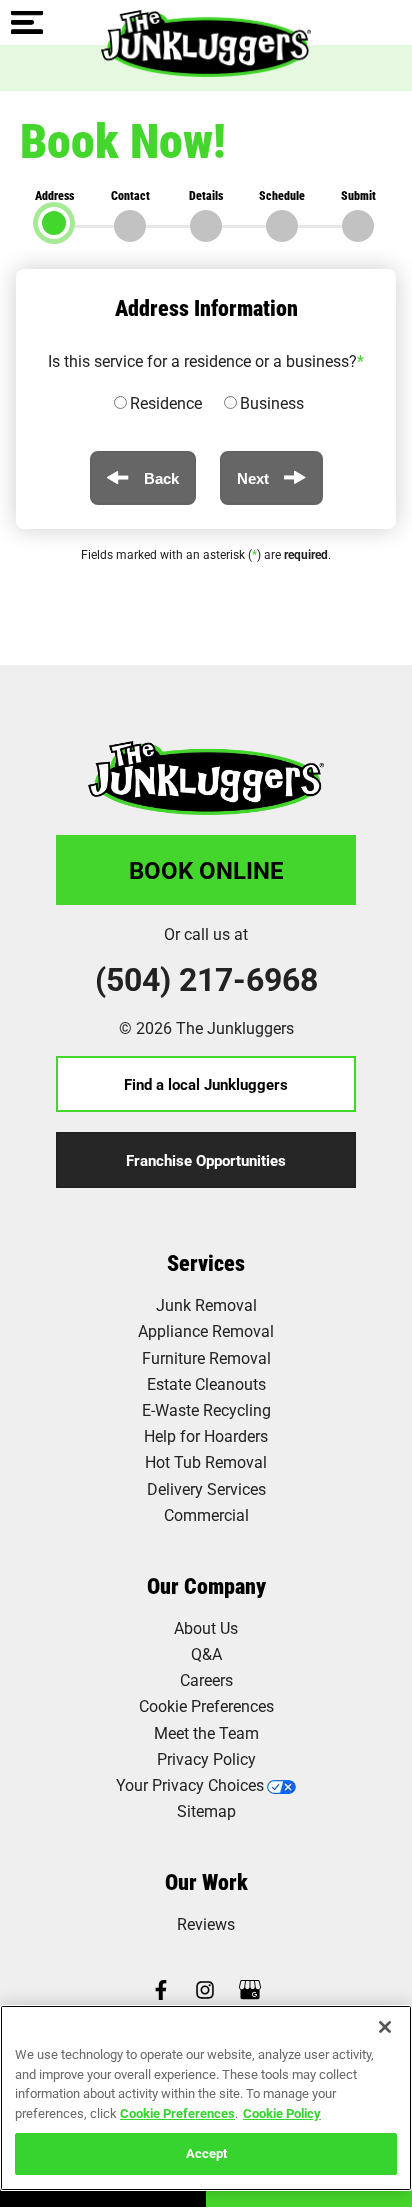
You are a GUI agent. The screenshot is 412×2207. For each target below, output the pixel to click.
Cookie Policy (282, 2113)
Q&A (206, 1653)
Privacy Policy (206, 1758)
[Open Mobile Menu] (27, 24)
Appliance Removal (206, 1330)
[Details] (206, 226)
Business (272, 402)
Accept (206, 2153)
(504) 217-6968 (206, 979)
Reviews (206, 1923)
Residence (166, 402)
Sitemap (206, 1810)
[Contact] (130, 226)
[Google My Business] (250, 1991)
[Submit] (358, 226)
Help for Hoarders (206, 1435)
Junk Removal (206, 1304)
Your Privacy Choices (190, 1784)
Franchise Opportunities (206, 1160)
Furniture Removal (206, 1357)
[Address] (54, 223)
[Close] (385, 2027)
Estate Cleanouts (206, 1383)
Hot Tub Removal (206, 1461)
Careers (206, 1679)
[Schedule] (282, 226)
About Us (206, 1627)
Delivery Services (206, 1488)
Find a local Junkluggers (206, 1084)
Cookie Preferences (177, 2113)
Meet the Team (206, 1732)
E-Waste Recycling (206, 1409)
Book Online (206, 870)
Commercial (206, 1514)
